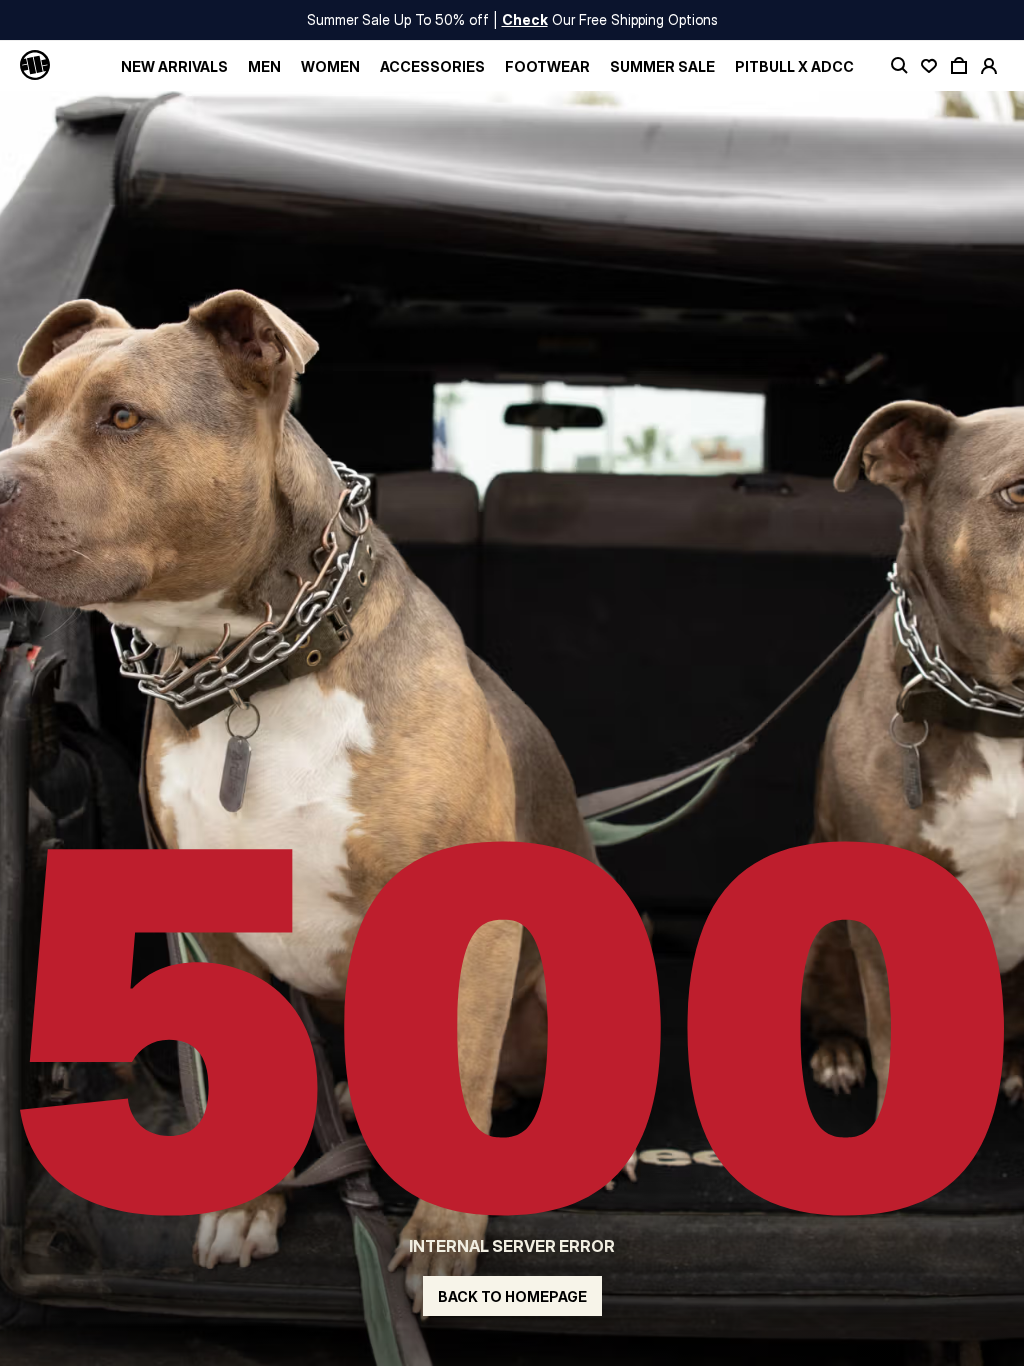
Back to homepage (512, 1296)
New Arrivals (174, 66)
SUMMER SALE (662, 66)
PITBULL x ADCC (794, 66)
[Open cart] (959, 66)
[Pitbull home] (35, 66)
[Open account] (989, 66)
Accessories (432, 66)
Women (330, 66)
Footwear (547, 66)
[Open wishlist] (929, 66)
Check (525, 19)
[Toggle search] (899, 66)
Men (264, 66)
